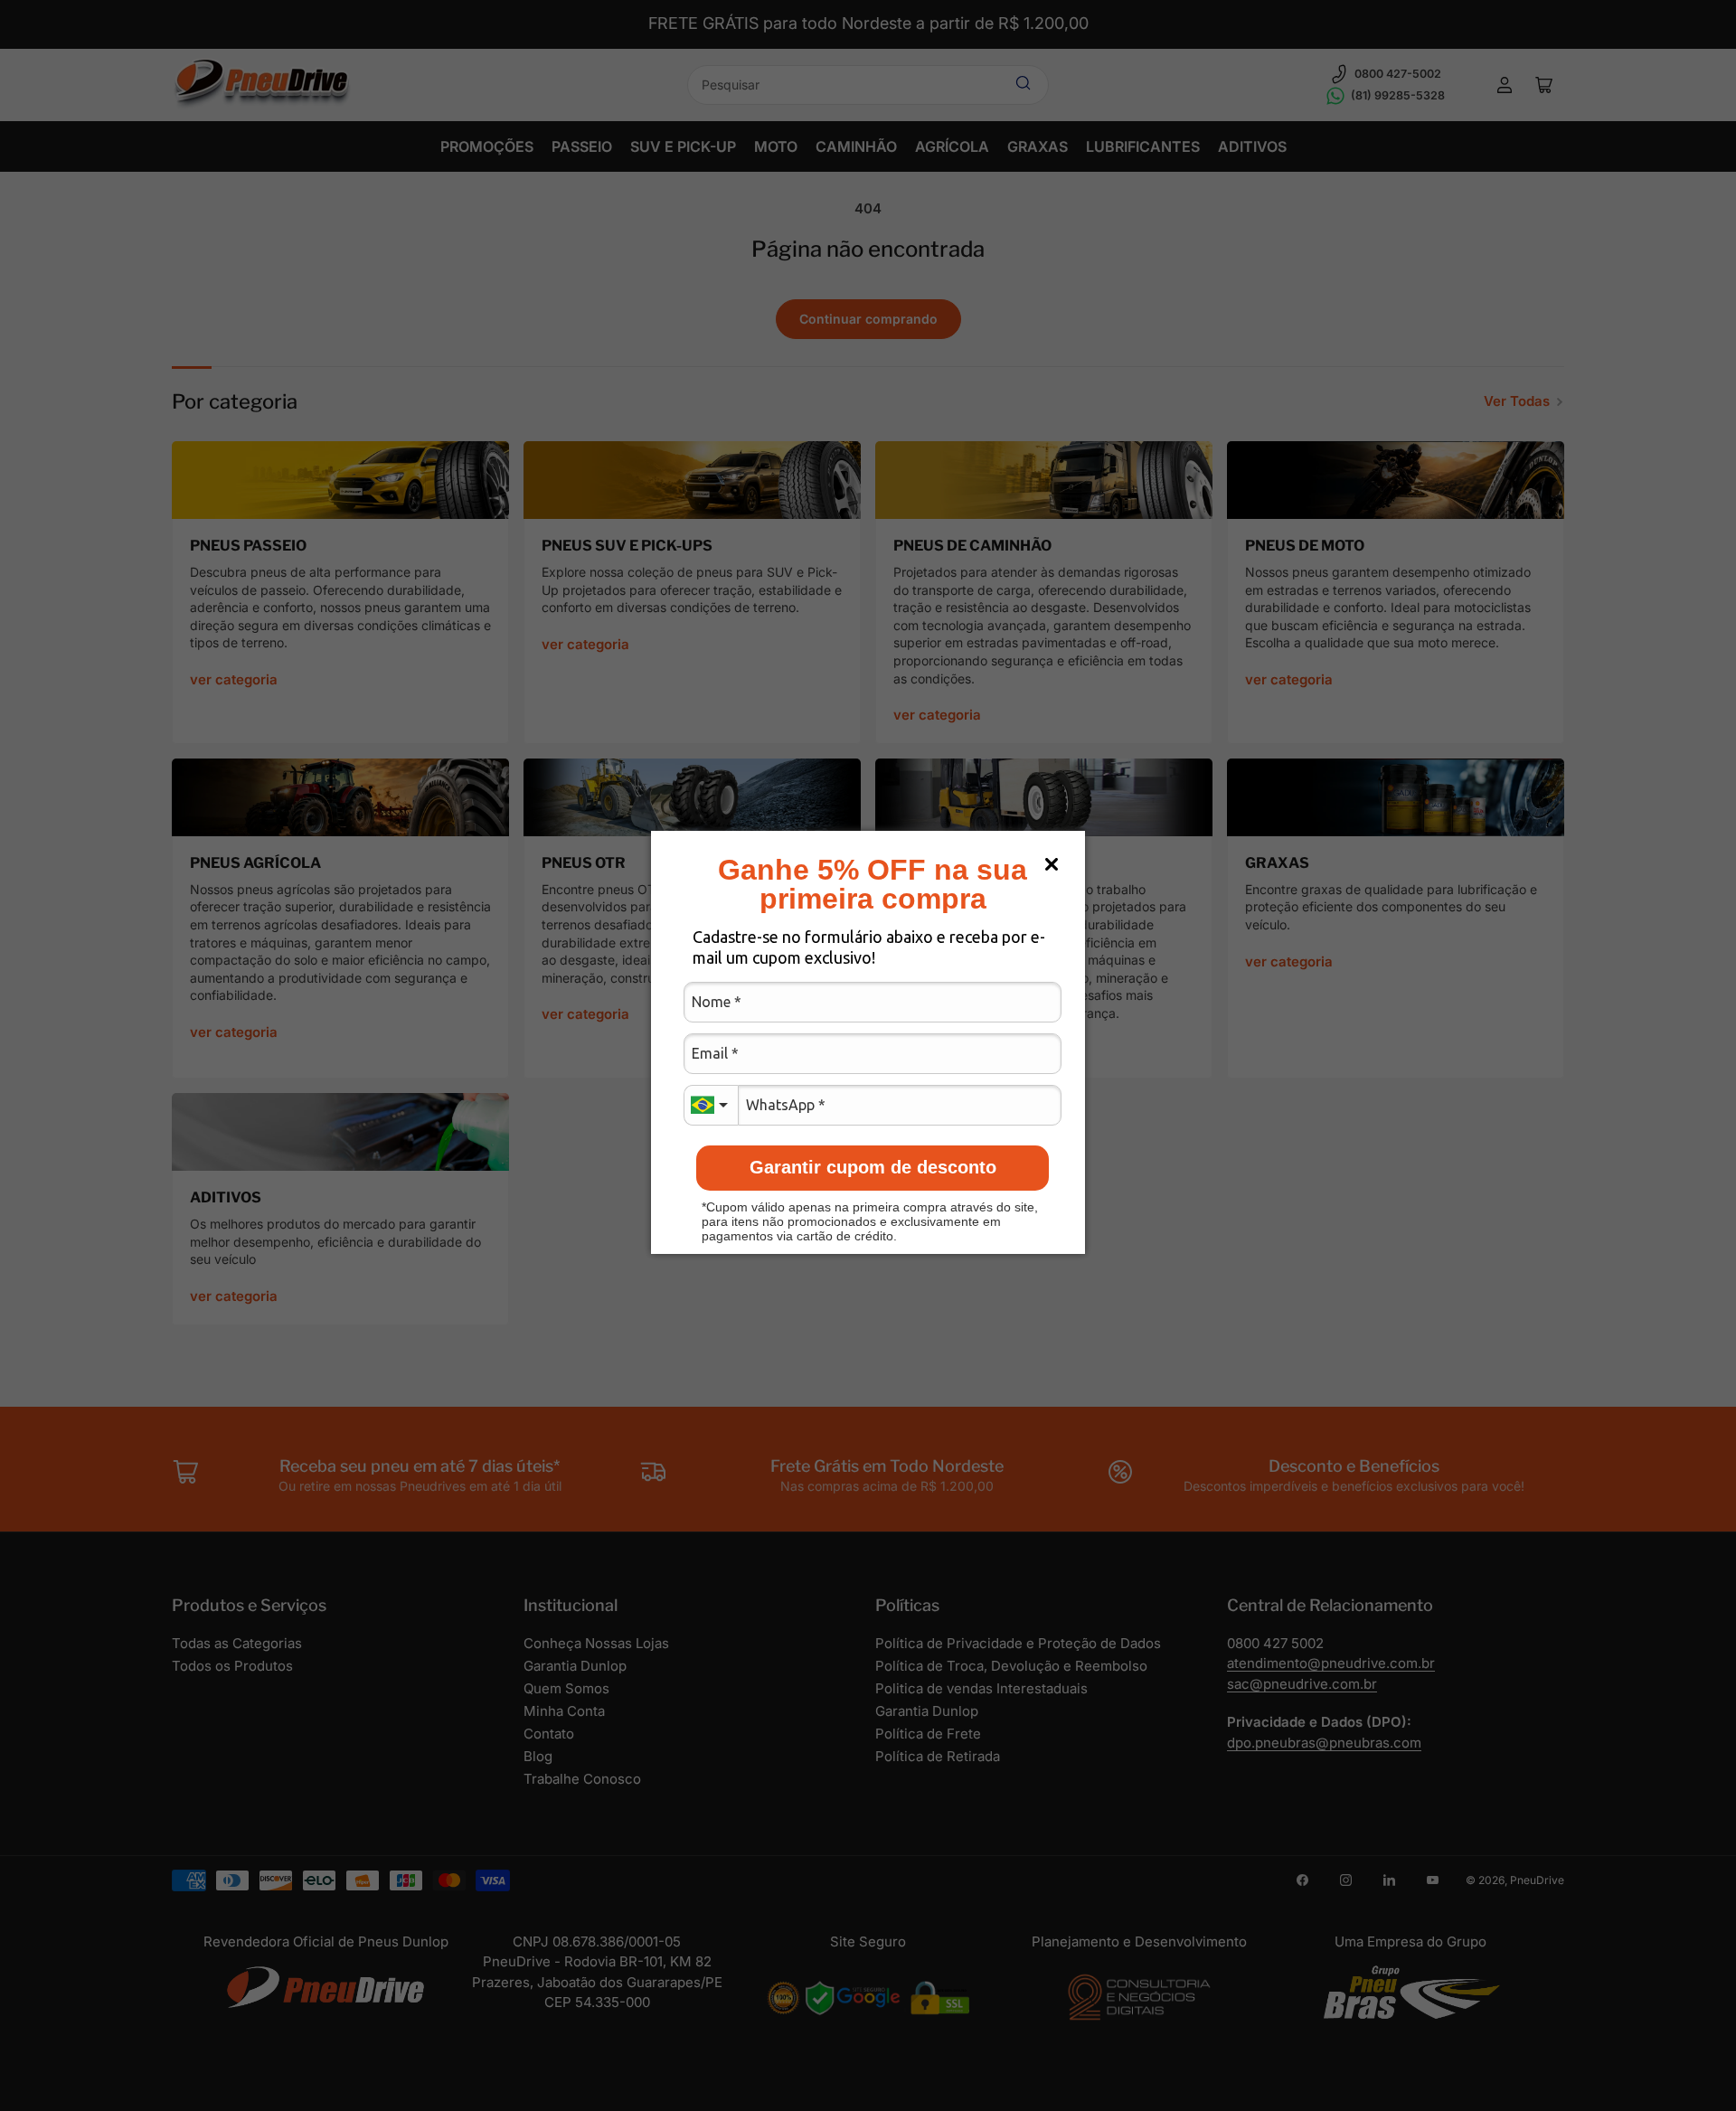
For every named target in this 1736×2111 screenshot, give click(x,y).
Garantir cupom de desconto (873, 1167)
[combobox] (711, 1105)
